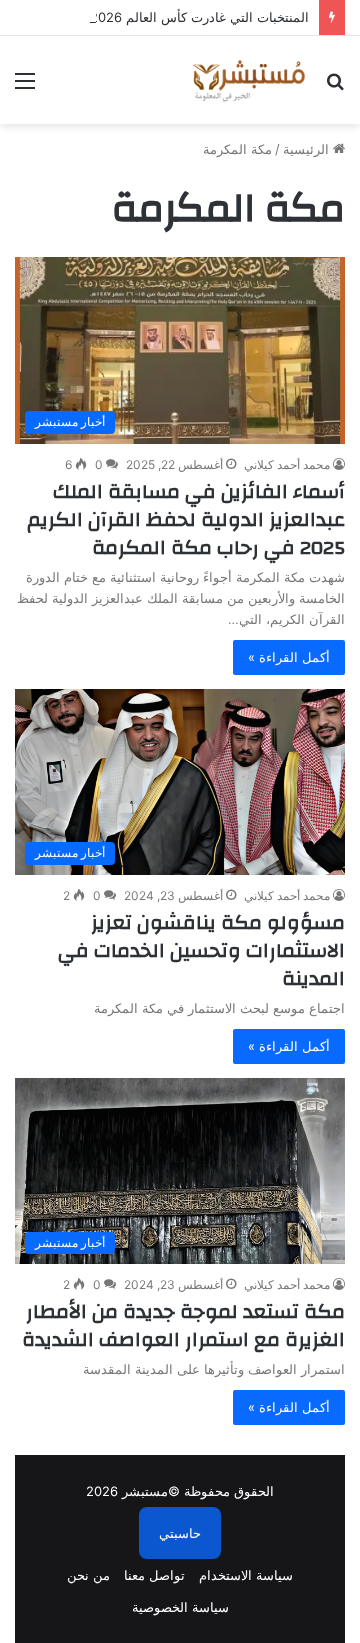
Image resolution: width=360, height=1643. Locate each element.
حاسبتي (180, 1533)
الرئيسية (308, 149)
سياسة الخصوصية (180, 1607)
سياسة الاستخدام (246, 1575)
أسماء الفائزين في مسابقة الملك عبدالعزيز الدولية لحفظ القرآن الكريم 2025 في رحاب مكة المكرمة (186, 519)
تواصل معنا (154, 1575)
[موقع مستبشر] (247, 80)
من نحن (88, 1575)
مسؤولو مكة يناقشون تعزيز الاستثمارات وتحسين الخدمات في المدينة (201, 950)
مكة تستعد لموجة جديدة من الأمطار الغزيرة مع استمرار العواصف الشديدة (183, 1325)
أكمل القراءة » (289, 657)
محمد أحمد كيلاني (287, 464)
